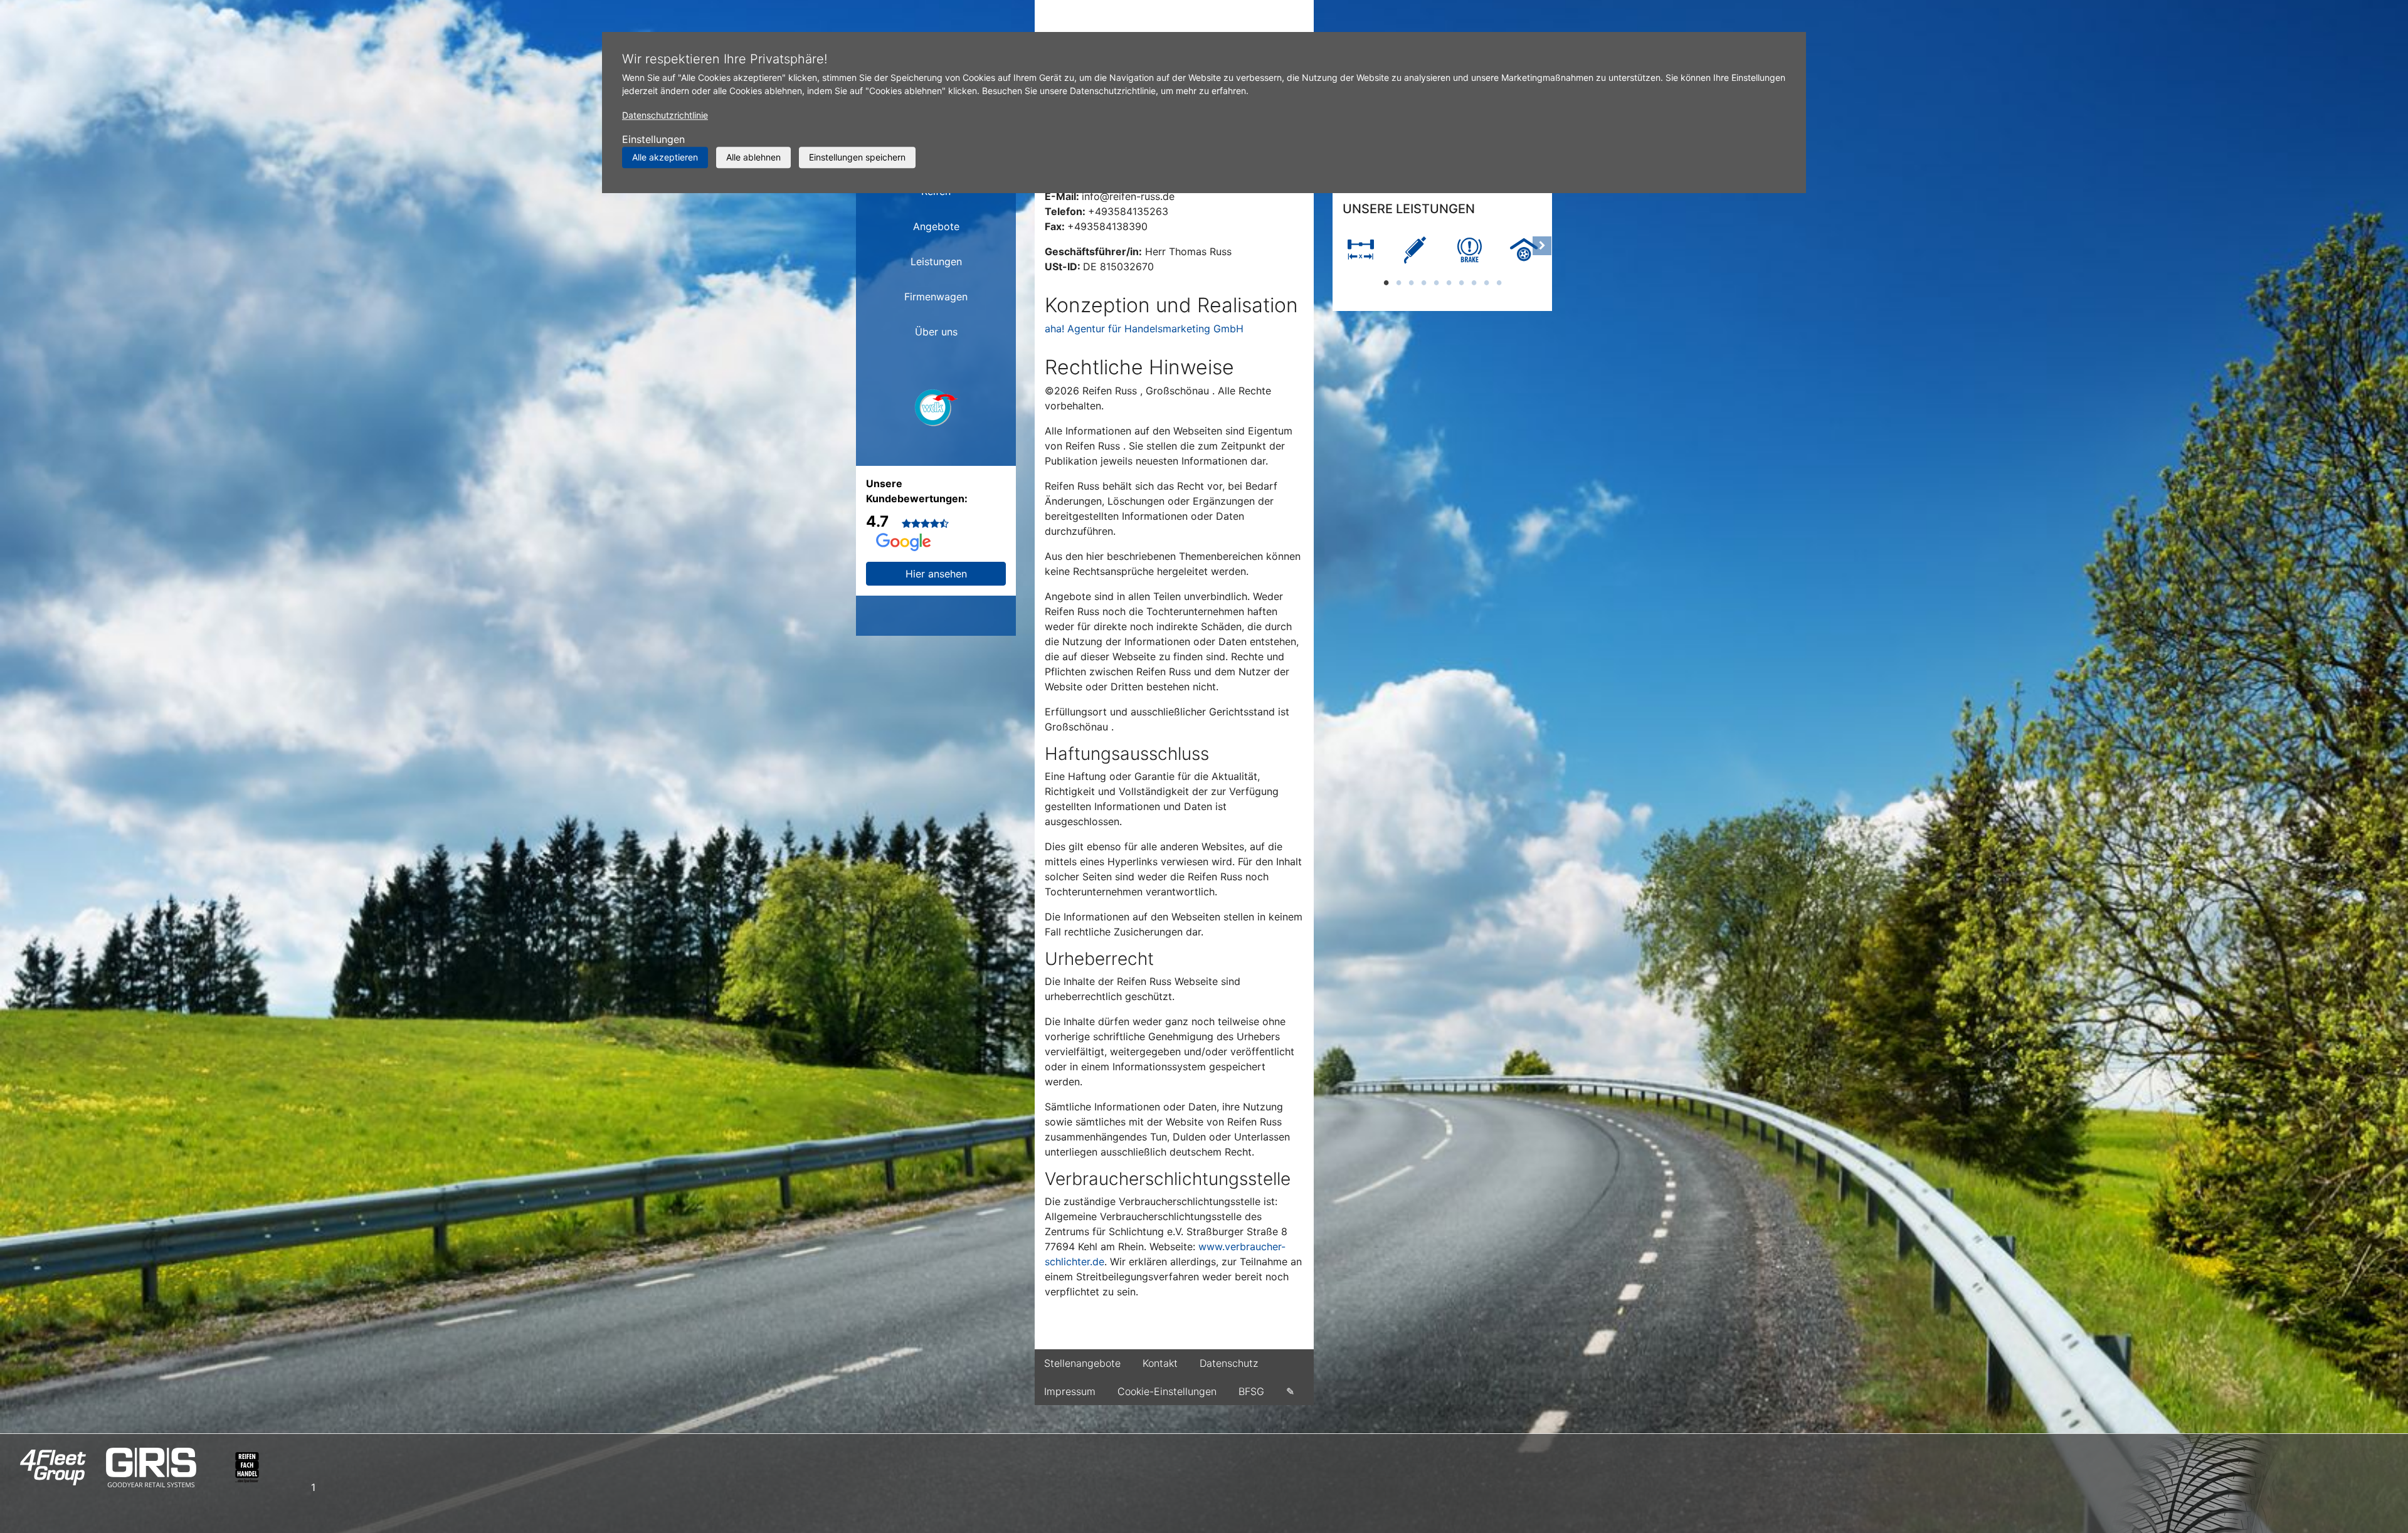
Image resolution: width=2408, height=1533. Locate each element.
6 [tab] (1449, 282)
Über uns (936, 332)
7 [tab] (1461, 282)
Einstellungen (653, 139)
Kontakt (1160, 1363)
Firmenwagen (936, 297)
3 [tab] (1411, 282)
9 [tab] (1486, 282)
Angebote (936, 226)
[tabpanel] (1360, 251)
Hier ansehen (936, 574)
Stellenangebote (1082, 1363)
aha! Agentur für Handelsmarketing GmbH (1144, 329)
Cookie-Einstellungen (1167, 1391)
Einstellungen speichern (857, 157)
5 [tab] (1436, 282)
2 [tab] (1398, 282)
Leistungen (936, 261)
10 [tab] (1499, 282)
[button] (1343, 258)
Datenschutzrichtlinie (665, 115)
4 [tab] (1423, 282)
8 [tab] (1474, 282)
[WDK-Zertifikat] (936, 411)
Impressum (1070, 1391)
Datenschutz (1229, 1363)
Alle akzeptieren (665, 157)
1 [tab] (1386, 282)
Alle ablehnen (753, 157)
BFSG (1251, 1391)
